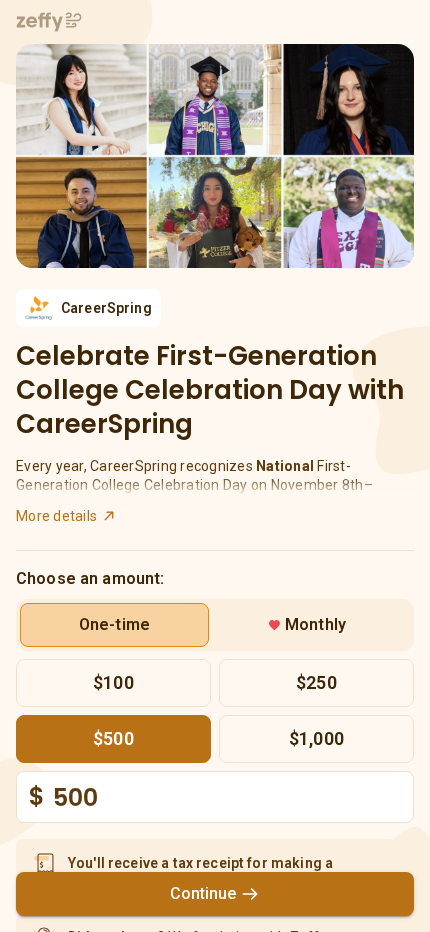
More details (56, 516)
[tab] (114, 625)
